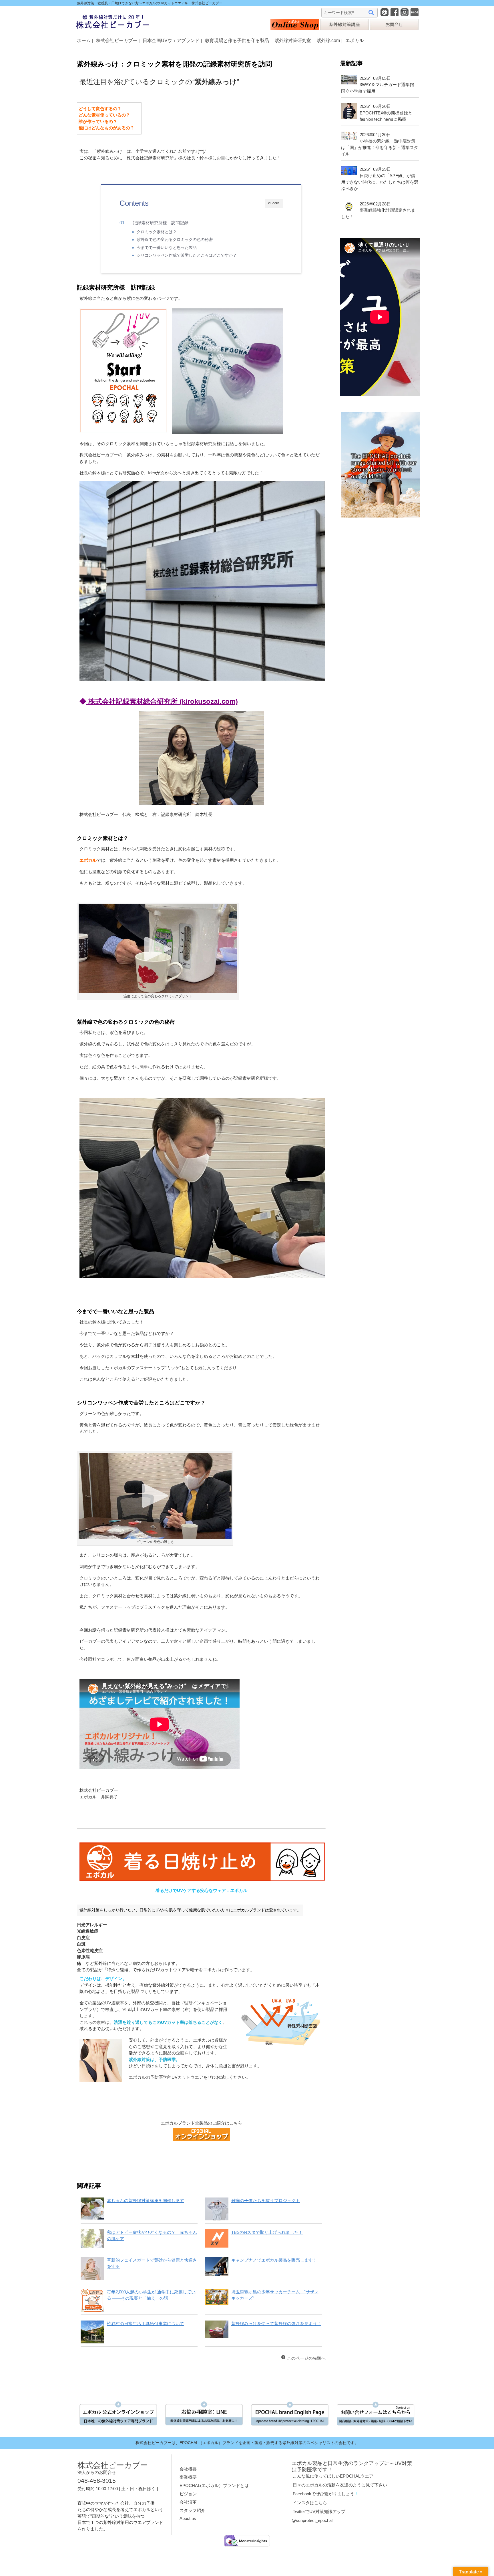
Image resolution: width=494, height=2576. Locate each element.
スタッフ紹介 (192, 2510)
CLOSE (274, 203)
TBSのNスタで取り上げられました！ (267, 2232)
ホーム (84, 40)
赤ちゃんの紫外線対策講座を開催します (146, 2201)
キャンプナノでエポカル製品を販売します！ (274, 2260)
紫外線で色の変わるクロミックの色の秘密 (175, 240)
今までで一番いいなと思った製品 (167, 248)
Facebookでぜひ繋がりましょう (323, 2494)
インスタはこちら (310, 2503)
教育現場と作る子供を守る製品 (237, 40)
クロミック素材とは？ (157, 232)
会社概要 (188, 2469)
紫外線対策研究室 (293, 40)
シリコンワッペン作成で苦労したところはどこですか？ (187, 255)
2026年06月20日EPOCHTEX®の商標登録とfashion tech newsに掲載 (386, 113)
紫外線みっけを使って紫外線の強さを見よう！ (276, 2324)
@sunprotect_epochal (312, 2520)
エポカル (354, 40)
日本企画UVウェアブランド (171, 40)
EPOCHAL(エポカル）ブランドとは (214, 2485)
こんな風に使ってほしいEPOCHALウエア (333, 2476)
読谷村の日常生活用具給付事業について (146, 2324)
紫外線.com (328, 40)
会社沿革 (188, 2502)
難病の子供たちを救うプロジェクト (266, 2201)
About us (188, 2518)
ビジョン (188, 2494)
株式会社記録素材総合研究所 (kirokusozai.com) (162, 701)
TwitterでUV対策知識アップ (319, 2511)
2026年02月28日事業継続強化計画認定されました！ (378, 210)
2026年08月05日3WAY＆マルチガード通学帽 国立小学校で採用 (380, 85)
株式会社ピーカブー (117, 40)
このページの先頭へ (306, 2358)
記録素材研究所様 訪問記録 (161, 223)
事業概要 (188, 2477)
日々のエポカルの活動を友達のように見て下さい (340, 2485)
